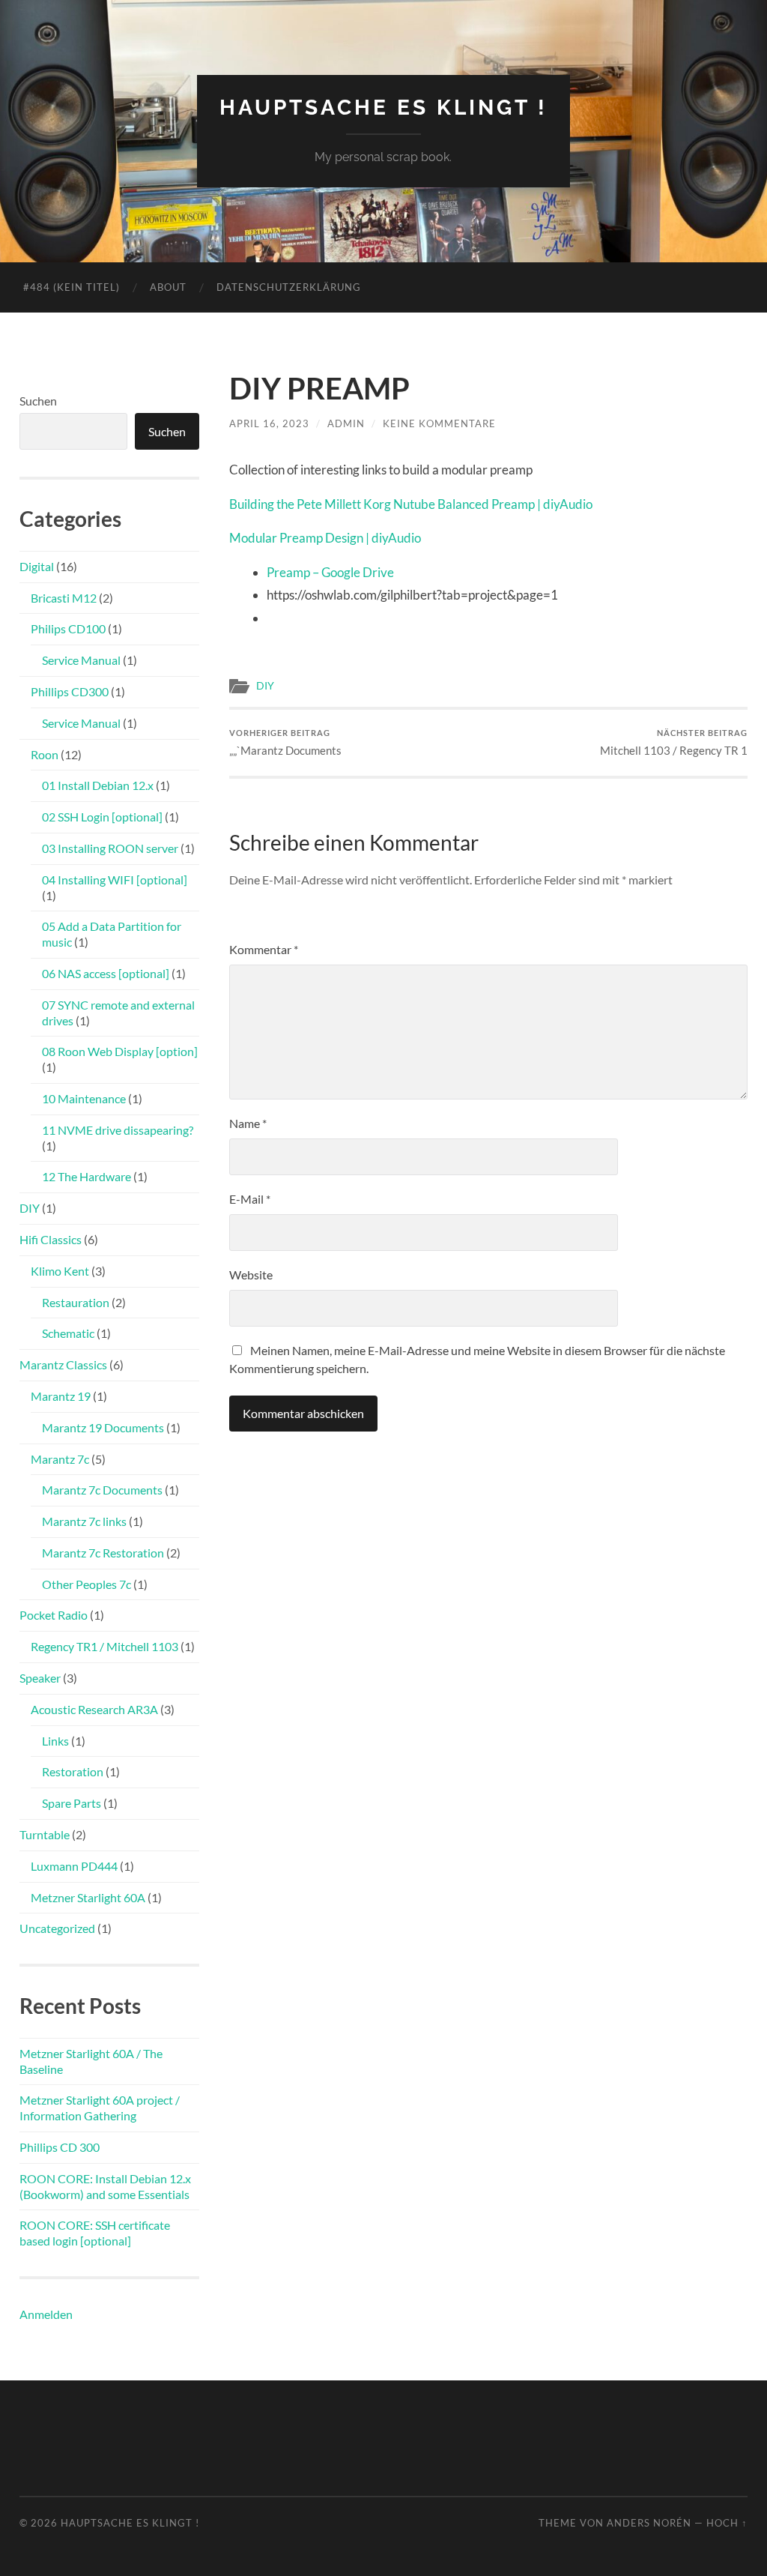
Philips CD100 (68, 628)
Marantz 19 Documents (103, 1427)
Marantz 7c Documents (102, 1490)
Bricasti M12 (64, 598)
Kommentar (264, 949)
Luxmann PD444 (74, 1866)
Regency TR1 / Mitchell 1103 (104, 1646)
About (168, 287)
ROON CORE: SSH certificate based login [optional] (95, 2233)
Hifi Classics (51, 1239)
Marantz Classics (63, 1364)
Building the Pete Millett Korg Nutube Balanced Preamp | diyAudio (411, 504)
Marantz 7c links (84, 1521)
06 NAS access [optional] (106, 973)
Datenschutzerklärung (289, 287)
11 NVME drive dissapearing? (118, 1130)
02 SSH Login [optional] (102, 817)
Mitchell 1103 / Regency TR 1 (674, 742)
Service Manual (81, 660)
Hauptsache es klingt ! (383, 108)
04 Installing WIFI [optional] (115, 880)
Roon (45, 754)
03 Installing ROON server (110, 848)
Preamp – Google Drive (330, 572)
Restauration (76, 1302)
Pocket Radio (54, 1615)
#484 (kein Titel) (72, 287)
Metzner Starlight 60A (88, 1897)
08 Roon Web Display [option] (120, 1051)
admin (346, 423)
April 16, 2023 (269, 423)
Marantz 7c (60, 1459)
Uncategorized (57, 1928)
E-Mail (250, 1199)
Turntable (45, 1834)
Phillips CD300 (70, 691)
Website (251, 1275)
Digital (37, 566)
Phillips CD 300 (60, 2147)
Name (248, 1123)
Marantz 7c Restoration (103, 1553)
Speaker (40, 1678)
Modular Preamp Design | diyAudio (325, 538)
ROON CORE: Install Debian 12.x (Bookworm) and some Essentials (105, 2186)
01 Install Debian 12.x (98, 785)
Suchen (38, 401)
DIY (265, 686)
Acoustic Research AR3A (94, 1709)
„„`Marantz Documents (285, 742)
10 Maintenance (84, 1098)
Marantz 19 (61, 1396)
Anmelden (46, 2314)
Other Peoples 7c (87, 1584)
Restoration (73, 1771)
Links (55, 1741)
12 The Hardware (87, 1176)
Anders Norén (649, 2523)
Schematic (68, 1333)
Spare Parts (72, 1803)
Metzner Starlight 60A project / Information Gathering (100, 2108)
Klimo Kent (60, 1271)
